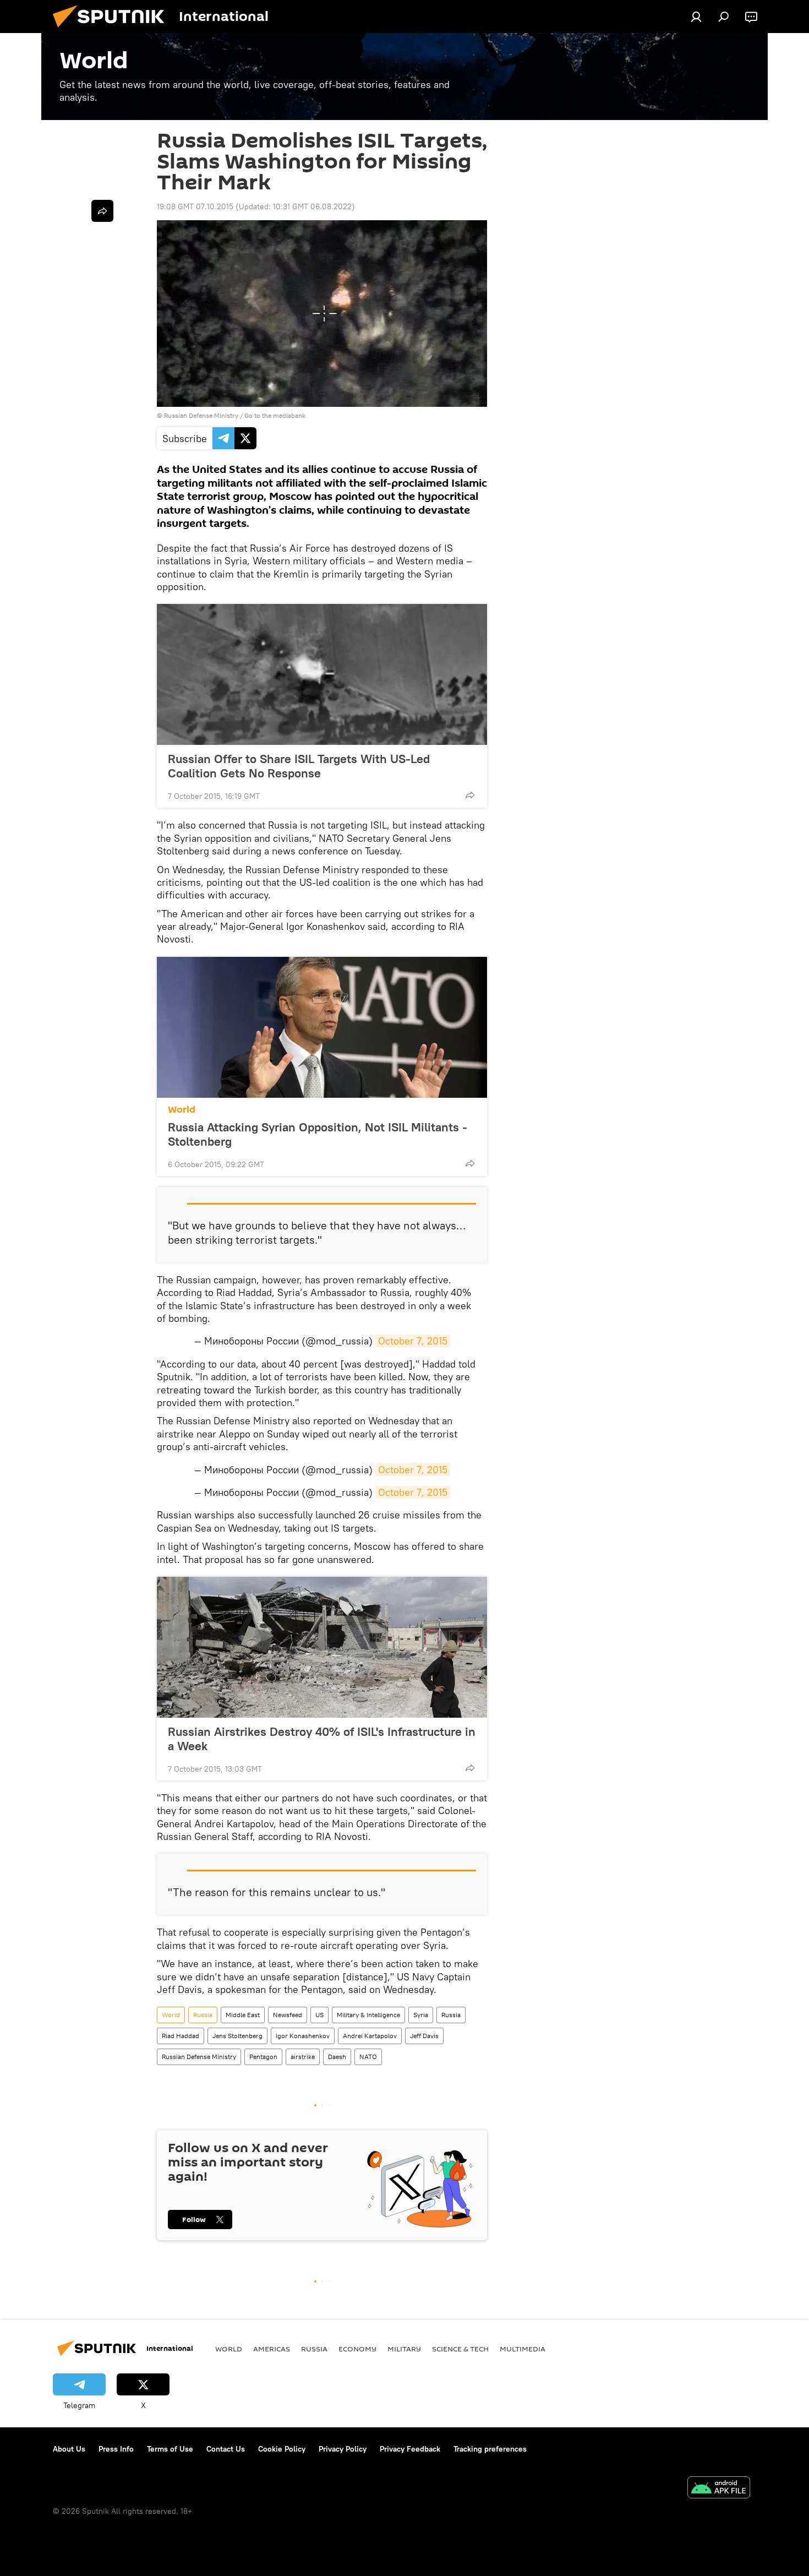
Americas (272, 2349)
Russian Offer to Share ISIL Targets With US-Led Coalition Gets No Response (299, 766)
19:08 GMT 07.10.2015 (195, 206)
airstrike (303, 2057)
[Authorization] (696, 17)
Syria (421, 2015)
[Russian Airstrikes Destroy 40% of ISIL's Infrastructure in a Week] (322, 1647)
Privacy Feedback (410, 2449)
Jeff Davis (424, 2036)
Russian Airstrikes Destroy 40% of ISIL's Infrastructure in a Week (322, 1739)
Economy (357, 2349)
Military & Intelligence (368, 2015)
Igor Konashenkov (303, 2036)
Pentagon (263, 2057)
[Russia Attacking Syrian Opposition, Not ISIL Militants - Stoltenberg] (322, 1027)
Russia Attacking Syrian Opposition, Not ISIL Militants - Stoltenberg (318, 1134)
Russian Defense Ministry (199, 2057)
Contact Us (226, 2449)
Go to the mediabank (275, 415)
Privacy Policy (343, 2449)
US (319, 2015)
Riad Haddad (181, 2036)
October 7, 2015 (413, 1341)
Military (404, 2349)
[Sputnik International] (113, 30)
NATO (368, 2057)
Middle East (243, 2015)
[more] (470, 795)
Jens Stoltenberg (237, 2036)
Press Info (116, 2449)
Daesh (337, 2057)
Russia (203, 2015)
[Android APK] (719, 2489)
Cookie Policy (282, 2449)
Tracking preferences (490, 2449)
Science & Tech (460, 2349)
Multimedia (523, 2349)
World (182, 1110)
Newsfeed (288, 2015)
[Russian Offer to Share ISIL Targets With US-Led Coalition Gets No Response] (322, 674)
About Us (69, 2449)
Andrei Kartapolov (370, 2036)
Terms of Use (170, 2449)
